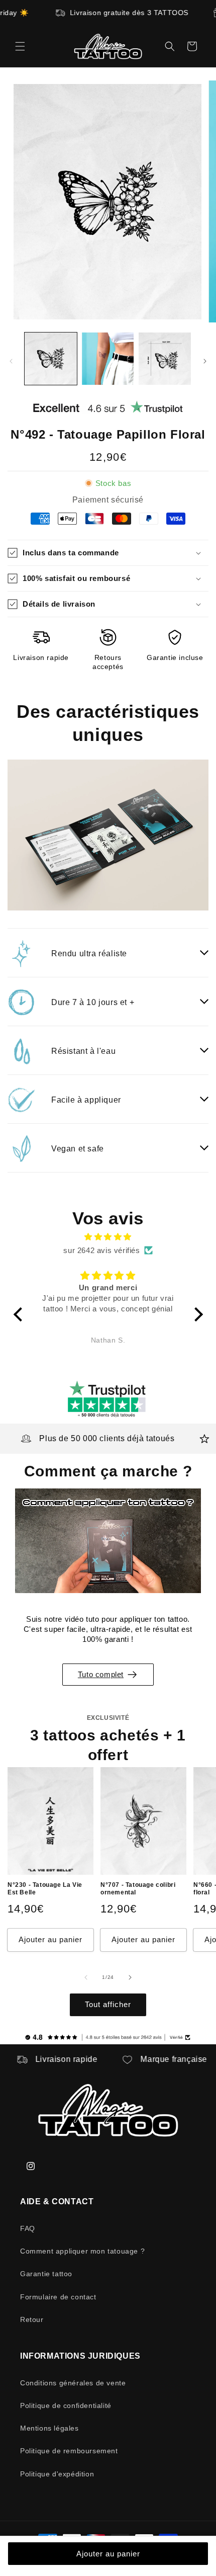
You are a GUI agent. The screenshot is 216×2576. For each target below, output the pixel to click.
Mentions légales (49, 2428)
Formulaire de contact (58, 2297)
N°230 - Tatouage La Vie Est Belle (45, 1889)
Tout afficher (108, 2004)
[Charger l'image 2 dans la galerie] (108, 359)
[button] (20, 46)
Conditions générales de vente (73, 2383)
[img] (108, 1237)
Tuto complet (101, 1674)
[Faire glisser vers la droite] (205, 361)
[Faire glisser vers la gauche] (11, 361)
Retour (32, 2319)
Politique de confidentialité (66, 2405)
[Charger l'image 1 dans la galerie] (51, 359)
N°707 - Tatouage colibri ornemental (138, 1889)
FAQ (28, 2228)
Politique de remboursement (69, 2451)
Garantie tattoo (46, 2274)
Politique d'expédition (57, 2474)
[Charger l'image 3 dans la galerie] (165, 359)
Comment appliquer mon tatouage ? (82, 2251)
